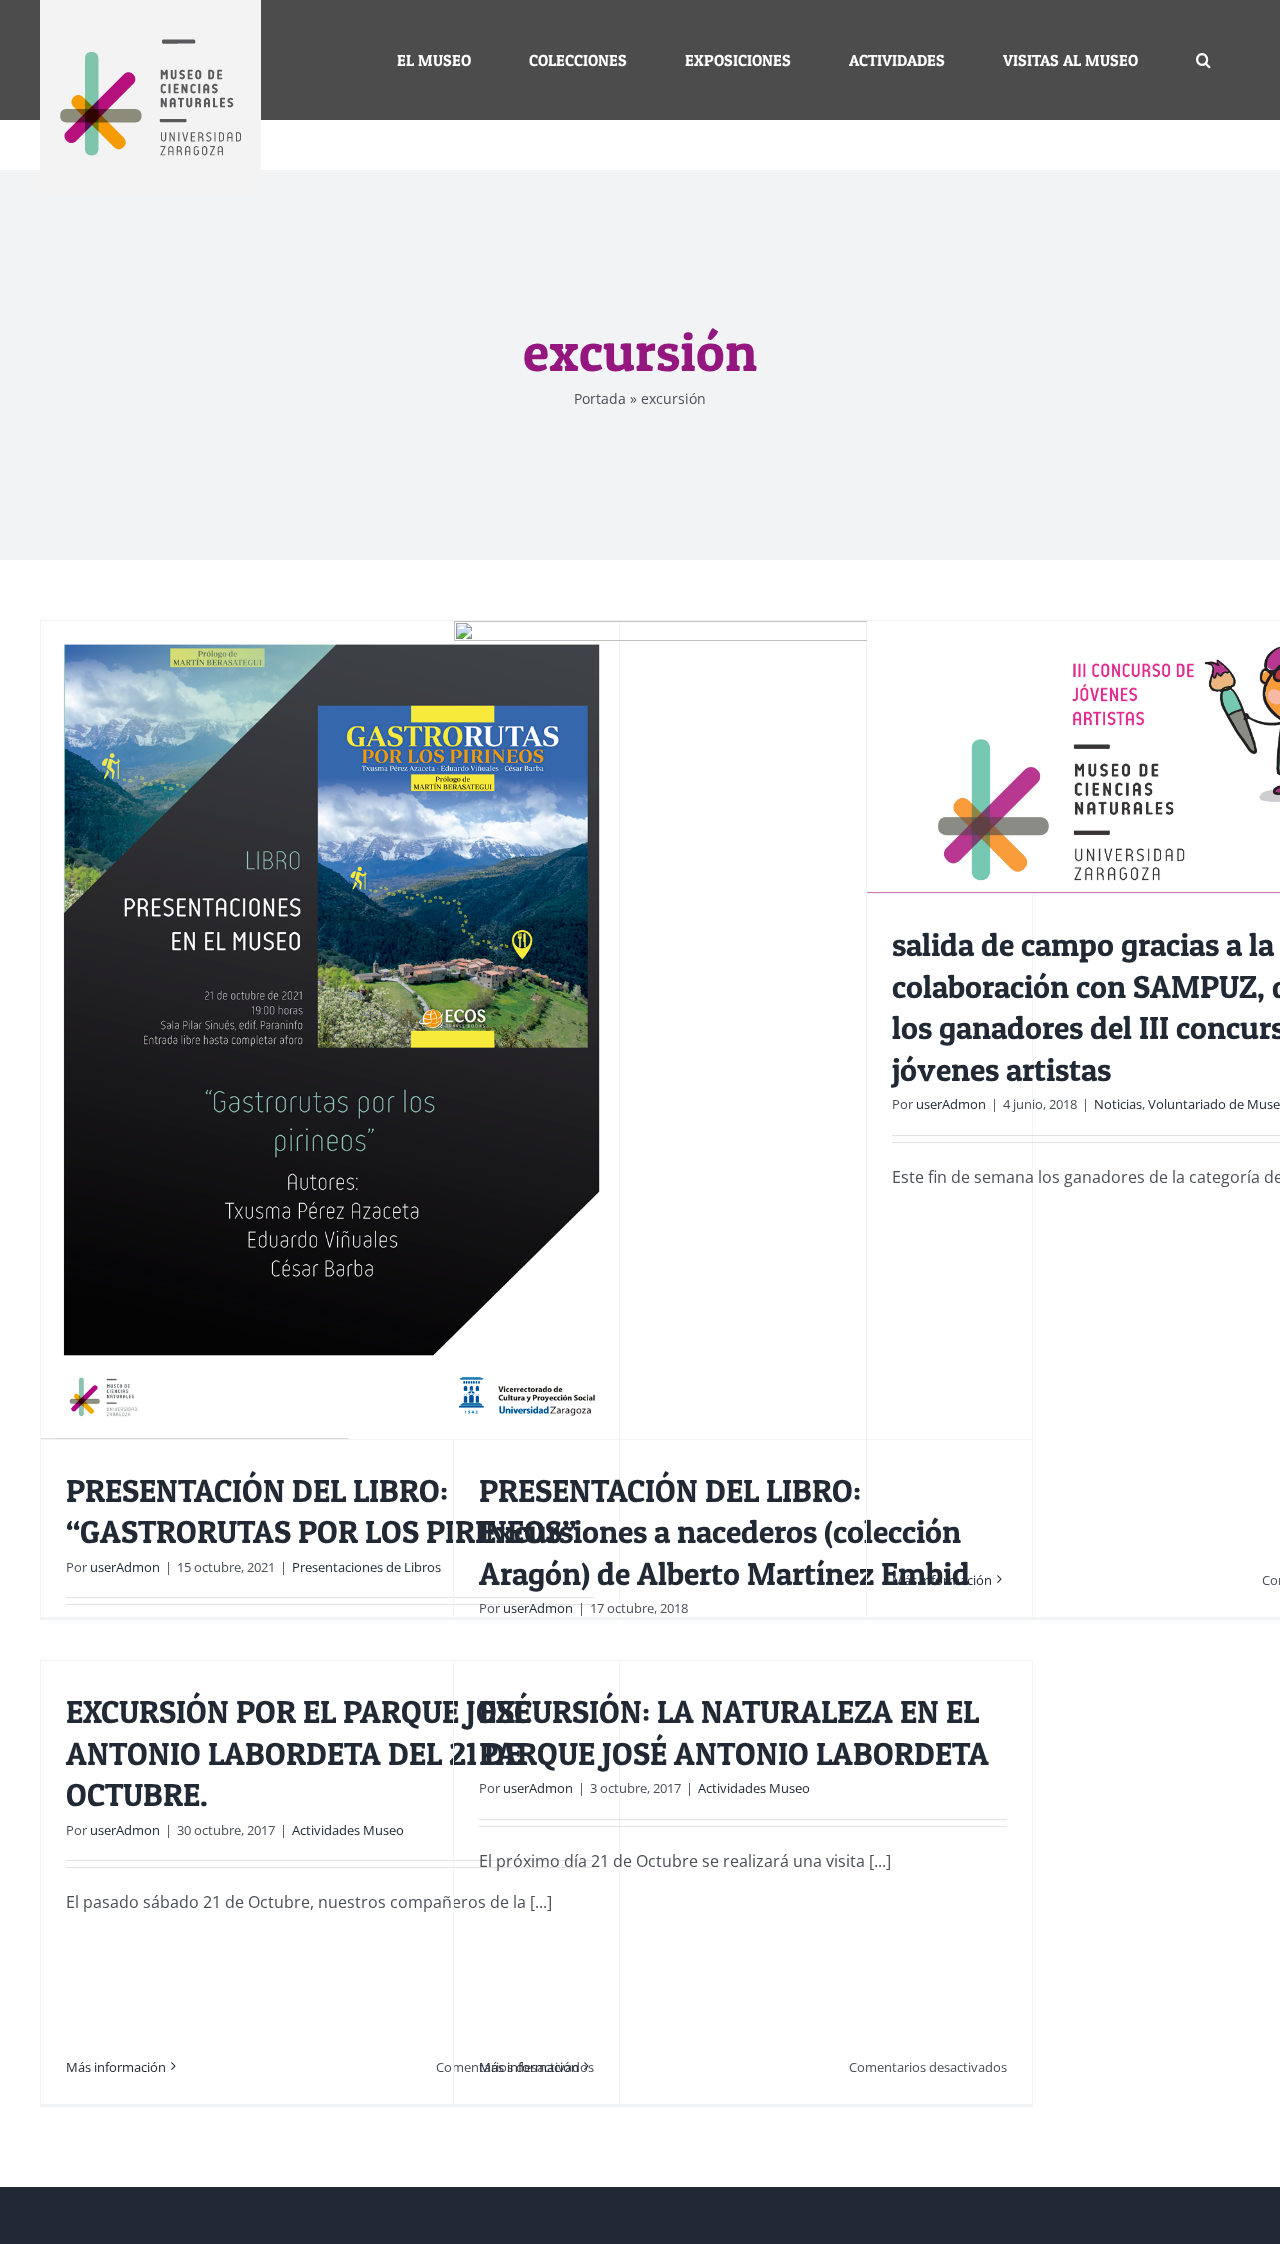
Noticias (1118, 1104)
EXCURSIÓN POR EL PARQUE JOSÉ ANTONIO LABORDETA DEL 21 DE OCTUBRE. (298, 1753)
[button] (1203, 60)
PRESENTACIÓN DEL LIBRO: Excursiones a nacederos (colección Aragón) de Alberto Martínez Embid (724, 1532)
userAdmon (125, 1567)
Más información (942, 1580)
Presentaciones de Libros (366, 1567)
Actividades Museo (348, 1830)
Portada (600, 398)
